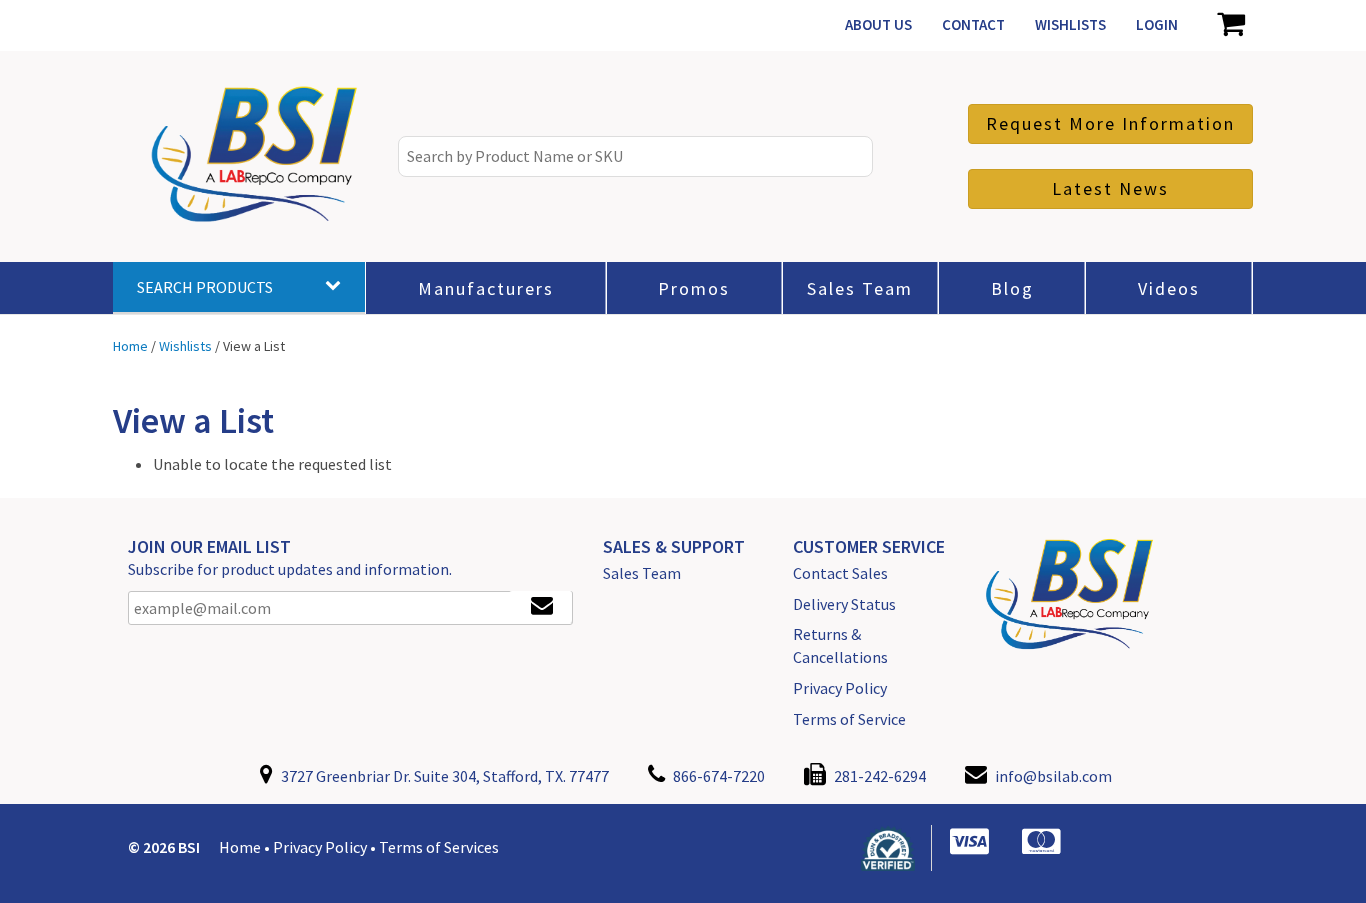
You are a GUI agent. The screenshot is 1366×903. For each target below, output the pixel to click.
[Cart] (1230, 25)
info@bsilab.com (1053, 776)
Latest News (1110, 188)
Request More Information (1110, 123)
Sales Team (642, 573)
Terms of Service (849, 719)
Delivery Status (844, 604)
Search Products (205, 287)
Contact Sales (840, 573)
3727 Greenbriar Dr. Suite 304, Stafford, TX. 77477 (443, 776)
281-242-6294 (878, 776)
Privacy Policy (840, 688)
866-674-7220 (717, 776)
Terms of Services (439, 847)
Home (240, 847)
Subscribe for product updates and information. (290, 569)
